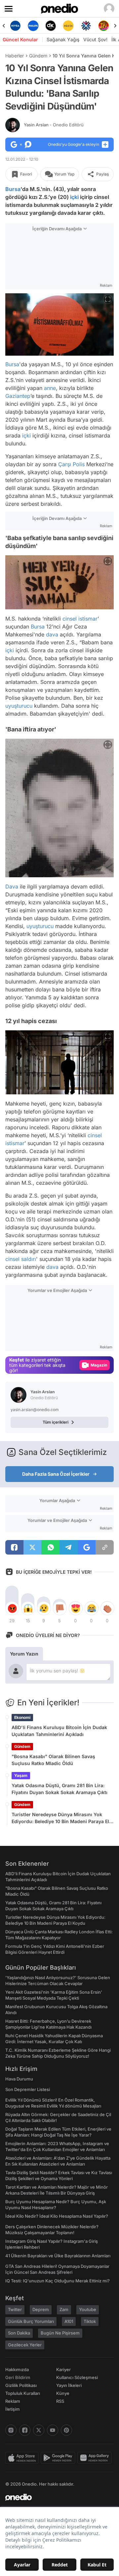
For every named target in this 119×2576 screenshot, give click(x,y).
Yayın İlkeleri (69, 2385)
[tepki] (12, 1608)
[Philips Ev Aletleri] (33, 26)
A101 (69, 2321)
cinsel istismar (80, 619)
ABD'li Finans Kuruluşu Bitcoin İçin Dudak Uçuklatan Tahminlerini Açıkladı (59, 1731)
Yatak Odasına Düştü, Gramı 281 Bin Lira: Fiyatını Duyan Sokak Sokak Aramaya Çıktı (59, 1789)
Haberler (15, 56)
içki (74, 197)
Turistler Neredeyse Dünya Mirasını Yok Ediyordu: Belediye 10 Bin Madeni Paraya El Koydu (60, 1818)
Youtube (88, 2309)
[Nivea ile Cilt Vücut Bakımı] (15, 26)
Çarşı (65, 464)
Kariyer (63, 2369)
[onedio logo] (56, 2497)
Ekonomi (22, 1717)
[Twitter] (39, 2430)
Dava (12, 886)
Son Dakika (19, 2333)
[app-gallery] (96, 2458)
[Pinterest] (66, 2430)
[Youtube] (53, 2430)
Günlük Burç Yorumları (31, 2321)
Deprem (41, 2309)
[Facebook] (25, 2430)
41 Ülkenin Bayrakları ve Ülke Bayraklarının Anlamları (58, 2256)
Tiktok (90, 2321)
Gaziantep (18, 396)
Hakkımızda (17, 2369)
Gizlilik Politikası (21, 2385)
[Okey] (51, 26)
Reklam (13, 2401)
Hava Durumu (19, 2079)
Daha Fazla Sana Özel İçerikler (56, 1474)
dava (52, 634)
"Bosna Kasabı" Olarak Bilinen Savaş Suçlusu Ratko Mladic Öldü (53, 1760)
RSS (60, 2401)
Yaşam (21, 1775)
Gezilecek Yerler (25, 2345)
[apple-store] (23, 2458)
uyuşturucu (19, 706)
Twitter (15, 2309)
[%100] (68, 26)
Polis (79, 464)
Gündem (38, 56)
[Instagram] (11, 2430)
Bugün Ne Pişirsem (60, 2333)
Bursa (13, 189)
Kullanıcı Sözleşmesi (77, 2377)
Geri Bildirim (18, 2377)
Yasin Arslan (54, 125)
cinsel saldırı (21, 1259)
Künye (63, 2393)
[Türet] (104, 26)
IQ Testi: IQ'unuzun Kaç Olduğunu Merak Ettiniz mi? (58, 2281)
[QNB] (86, 26)
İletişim (13, 2409)
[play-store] (59, 2458)
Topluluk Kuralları (23, 2393)
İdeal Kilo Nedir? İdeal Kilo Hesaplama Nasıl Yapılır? (57, 2216)
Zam (64, 2309)
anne (50, 388)
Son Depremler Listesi (28, 2089)
